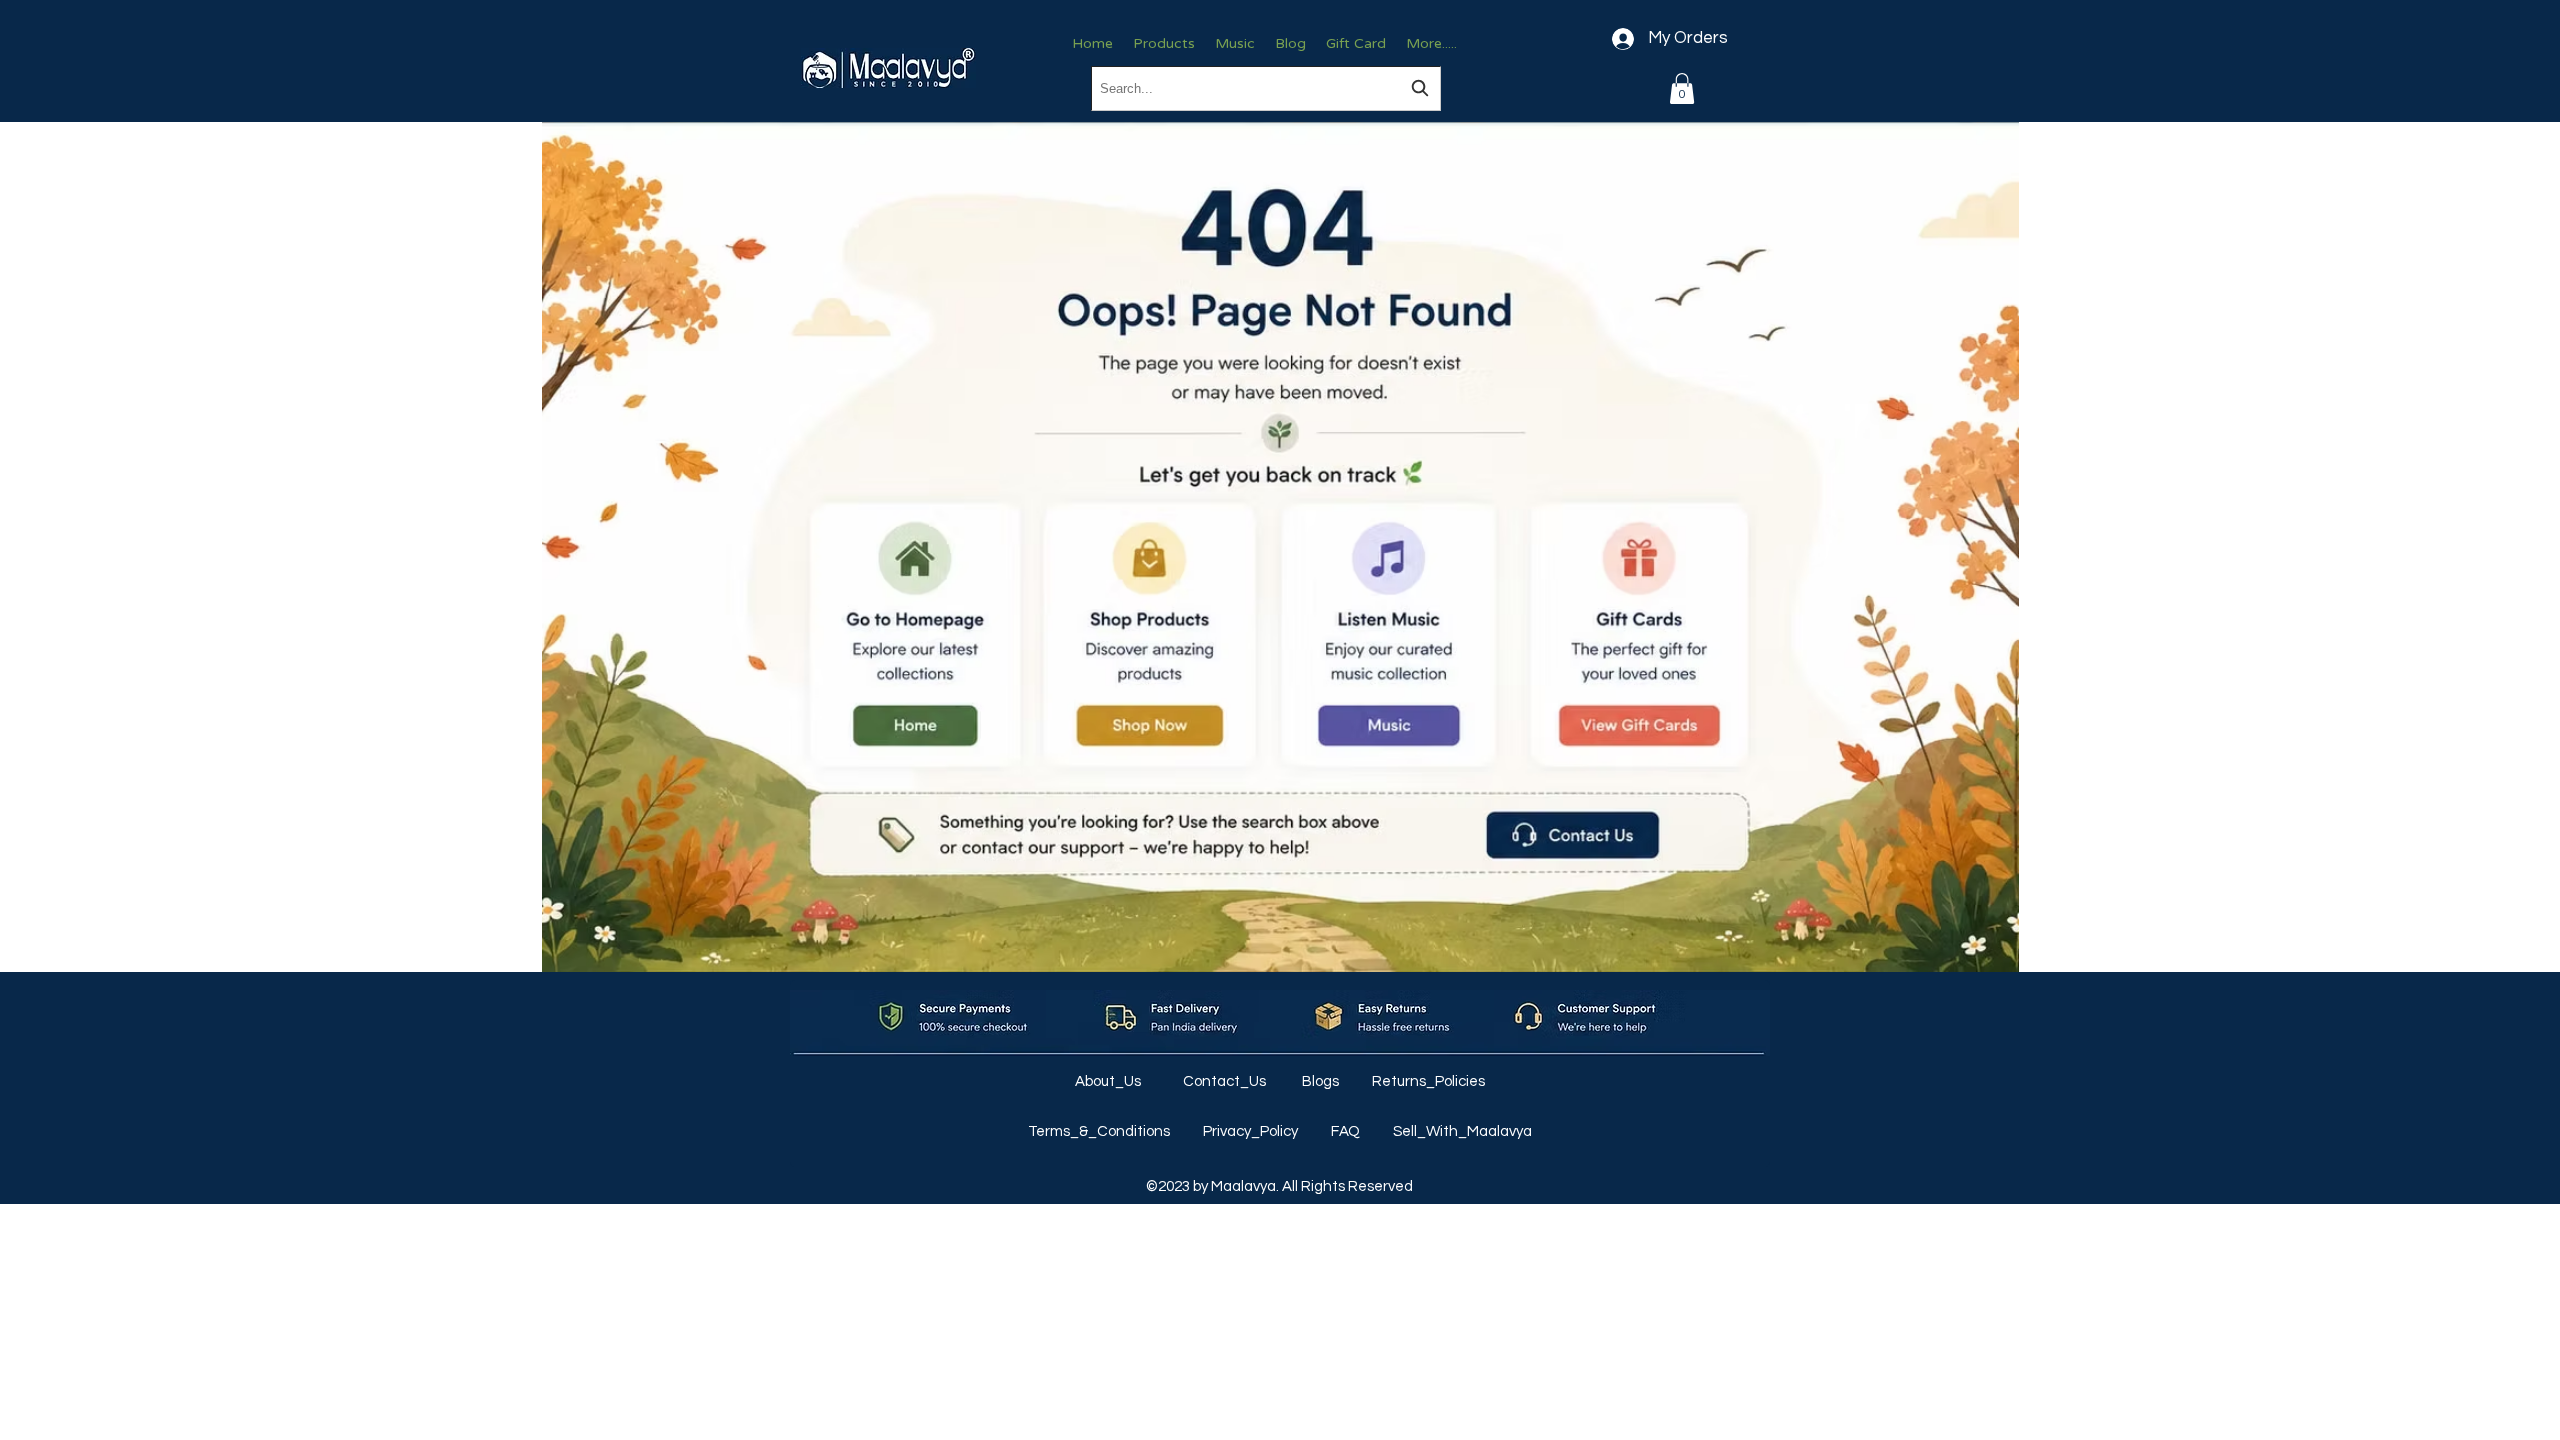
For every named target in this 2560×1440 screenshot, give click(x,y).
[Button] (914, 635)
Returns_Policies (1428, 1081)
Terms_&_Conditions (1100, 1131)
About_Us (1109, 1081)
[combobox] (1266, 88)
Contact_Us (1226, 1081)
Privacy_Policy (1252, 1131)
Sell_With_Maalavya (1462, 1131)
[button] (1682, 88)
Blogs (1322, 1081)
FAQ (1347, 1131)
